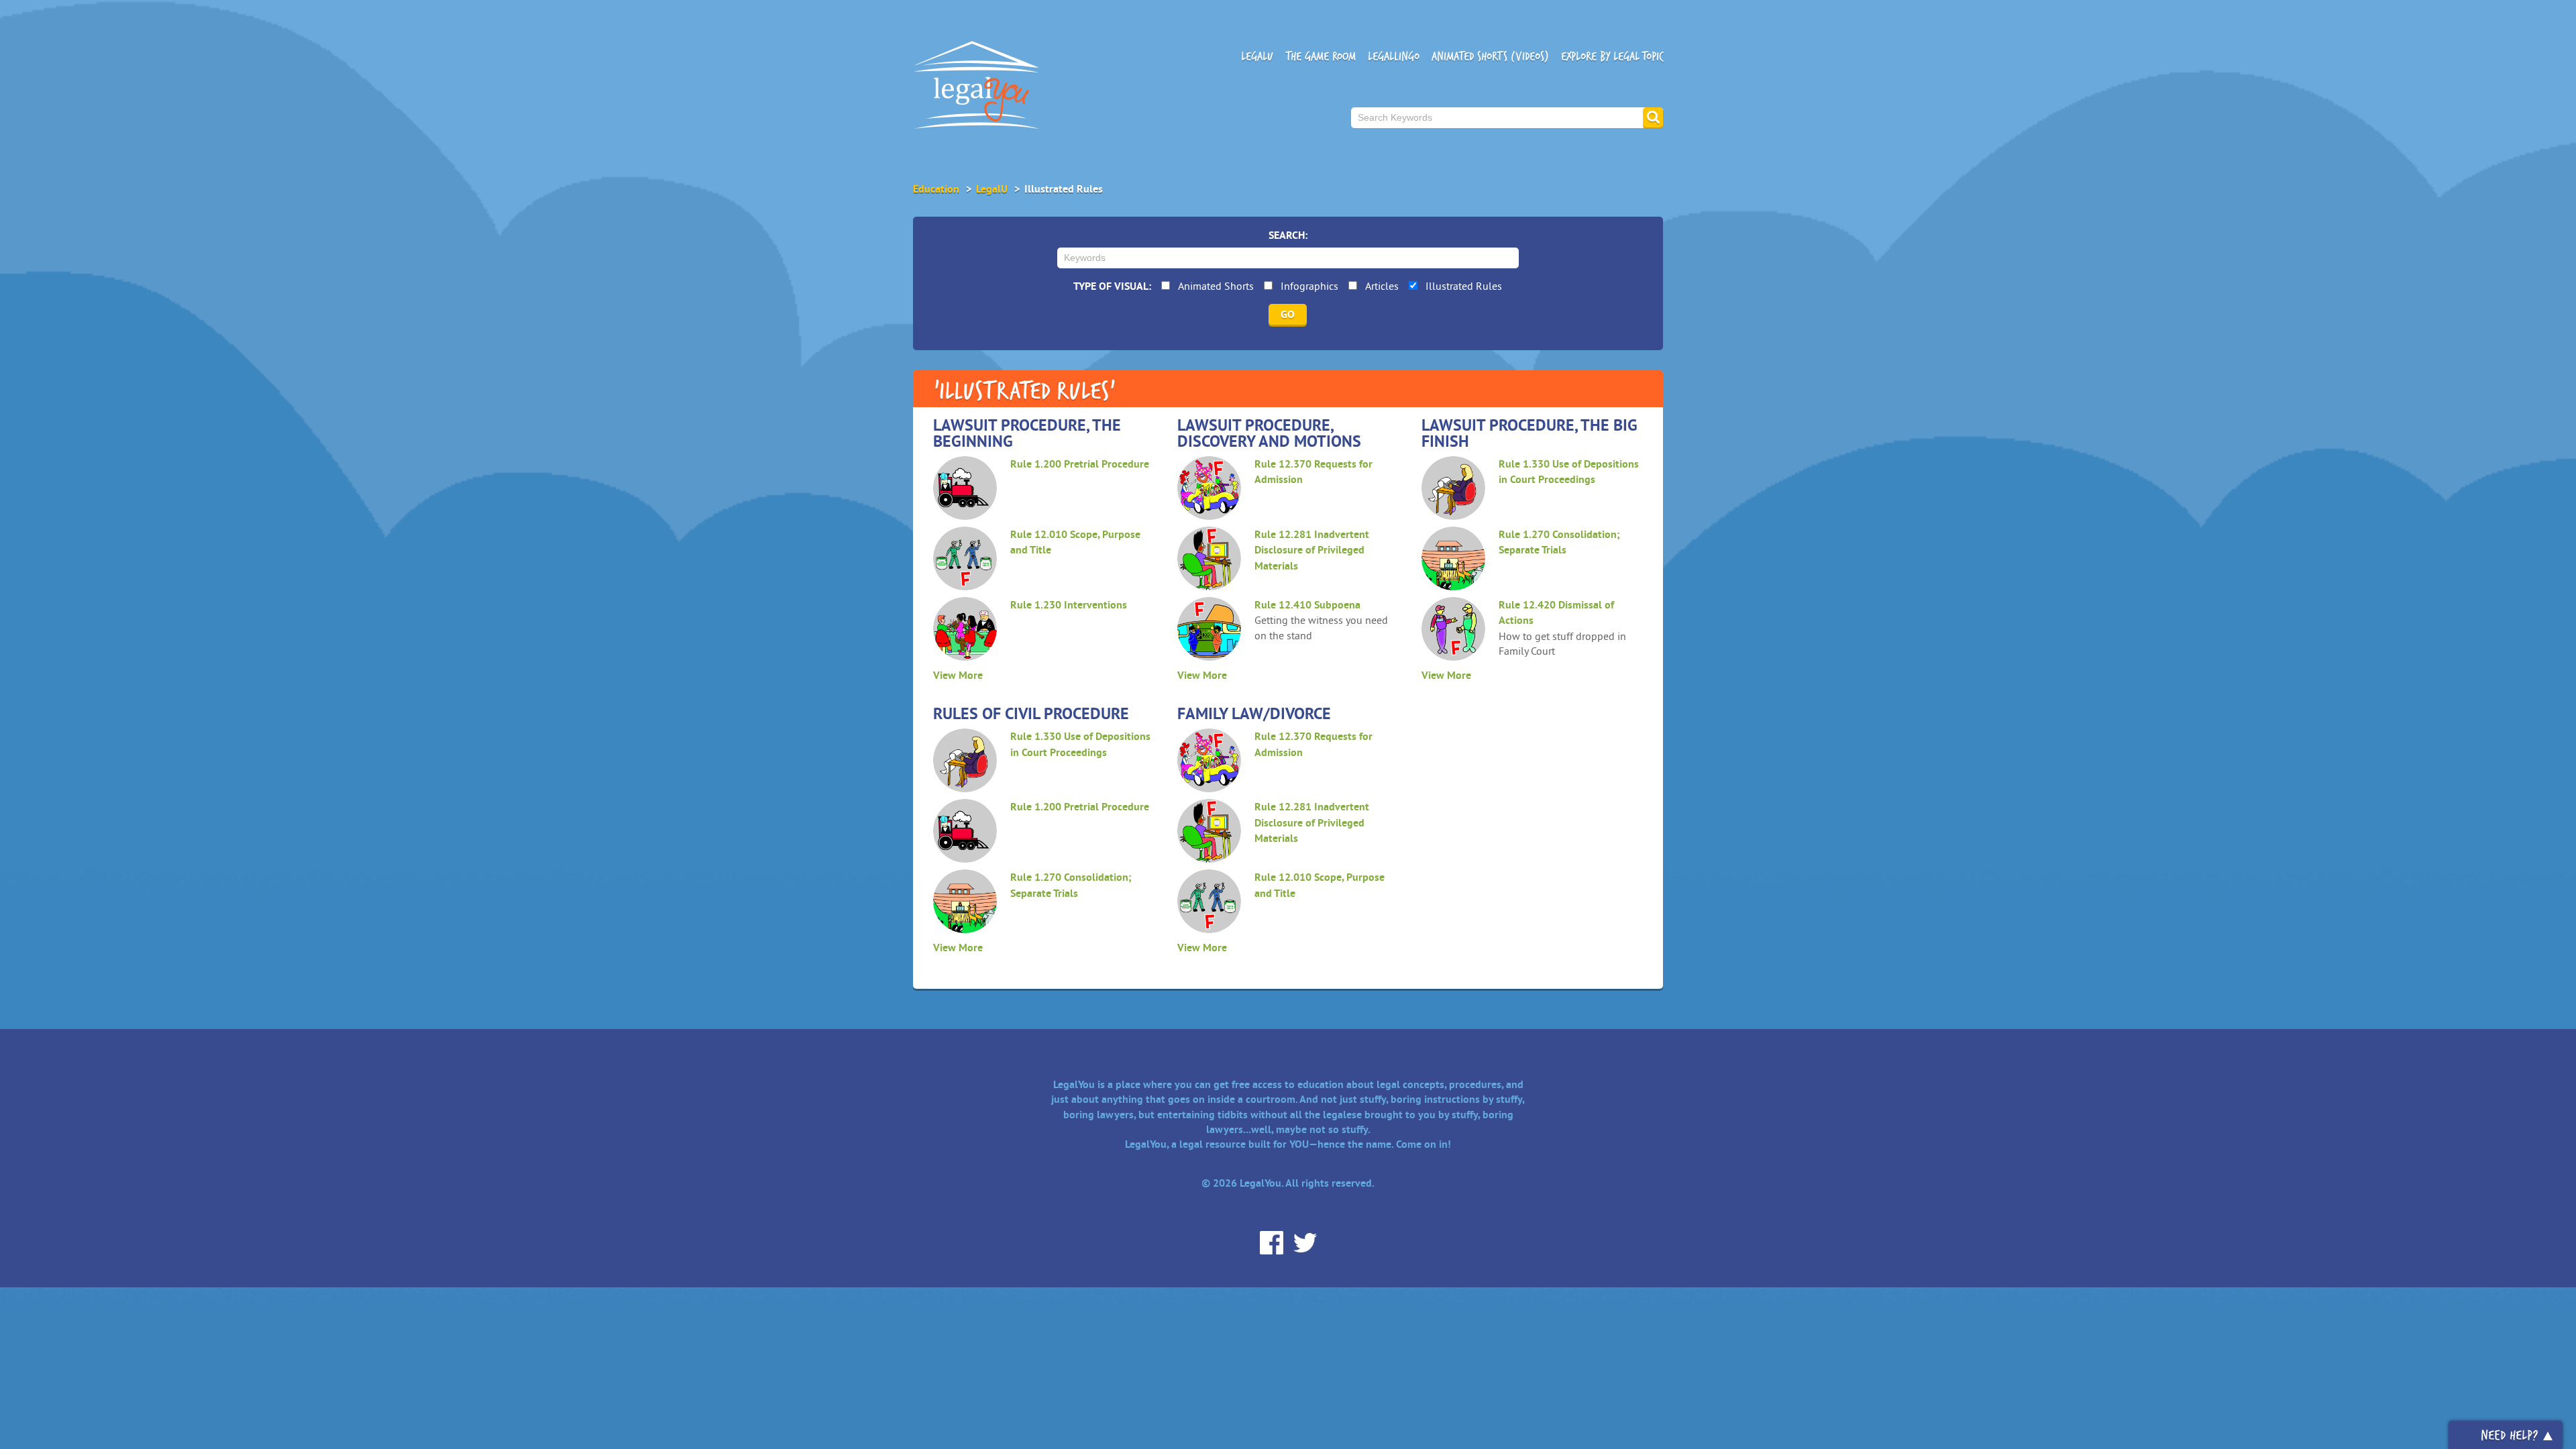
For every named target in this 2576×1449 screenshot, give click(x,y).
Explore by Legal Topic (1612, 56)
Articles (1382, 286)
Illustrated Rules (1464, 286)
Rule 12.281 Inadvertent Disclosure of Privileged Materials (1312, 550)
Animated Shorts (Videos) (1490, 56)
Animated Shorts (1216, 286)
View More (958, 675)
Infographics (1309, 286)
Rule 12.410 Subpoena (1307, 605)
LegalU (1257, 56)
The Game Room (1321, 56)
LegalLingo (1394, 56)
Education (936, 189)
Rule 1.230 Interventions (1069, 605)
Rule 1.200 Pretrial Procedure (1080, 464)
